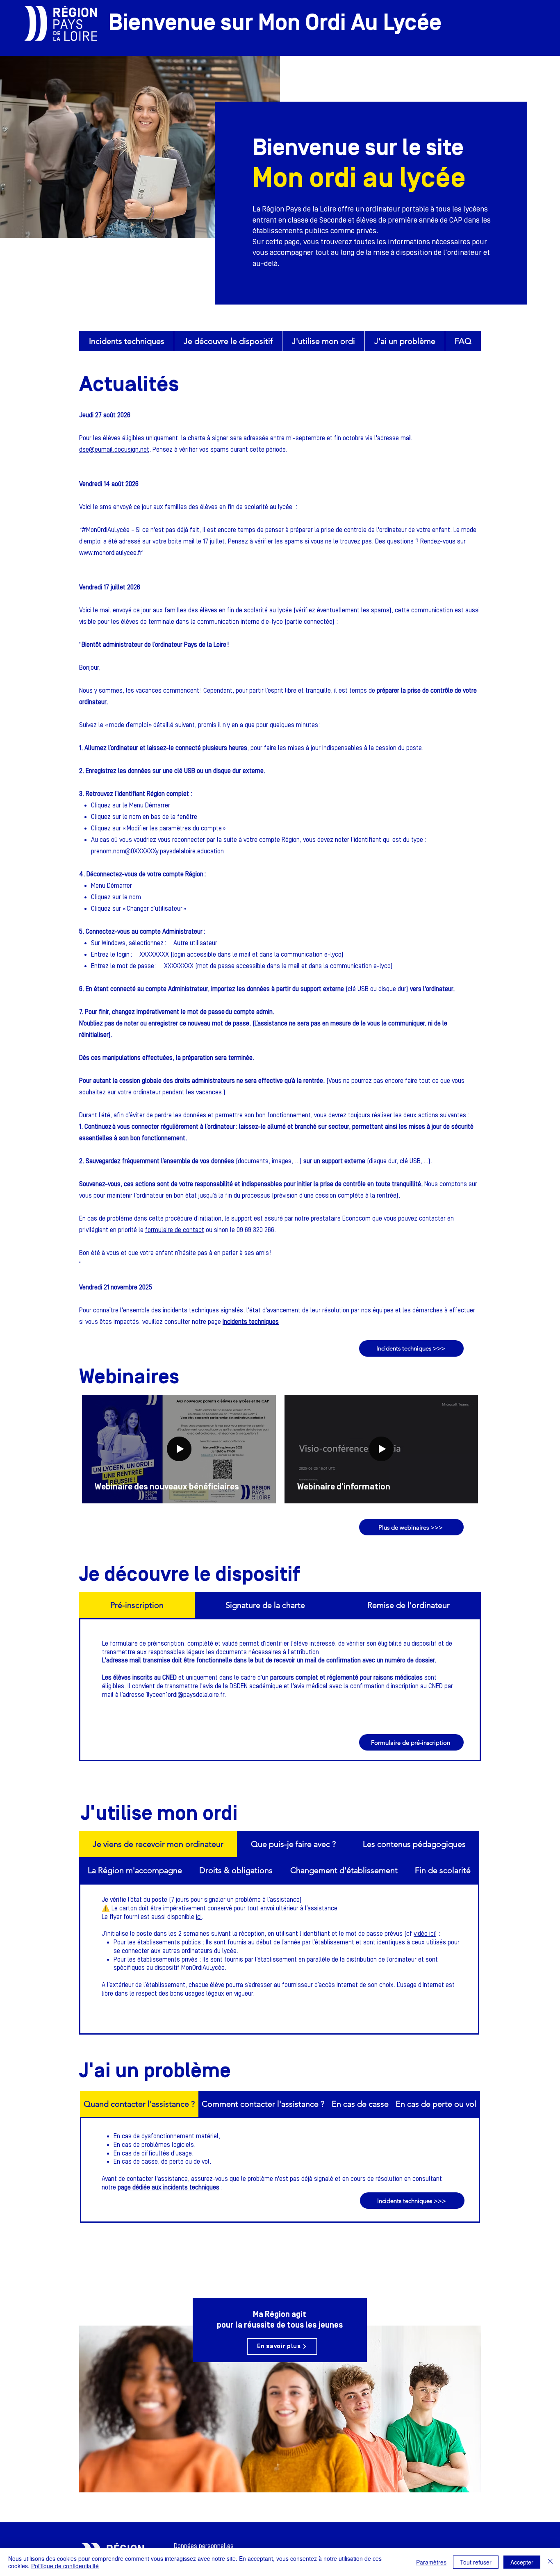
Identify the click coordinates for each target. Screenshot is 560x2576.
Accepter (522, 2562)
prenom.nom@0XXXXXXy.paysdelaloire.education (157, 851)
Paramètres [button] (431, 2562)
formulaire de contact (175, 1230)
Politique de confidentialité (65, 2566)
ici (199, 1917)
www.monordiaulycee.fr (111, 553)
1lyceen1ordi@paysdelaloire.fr (185, 1695)
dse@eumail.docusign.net (114, 450)
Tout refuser (476, 2562)
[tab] (137, 1605)
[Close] (550, 2562)
